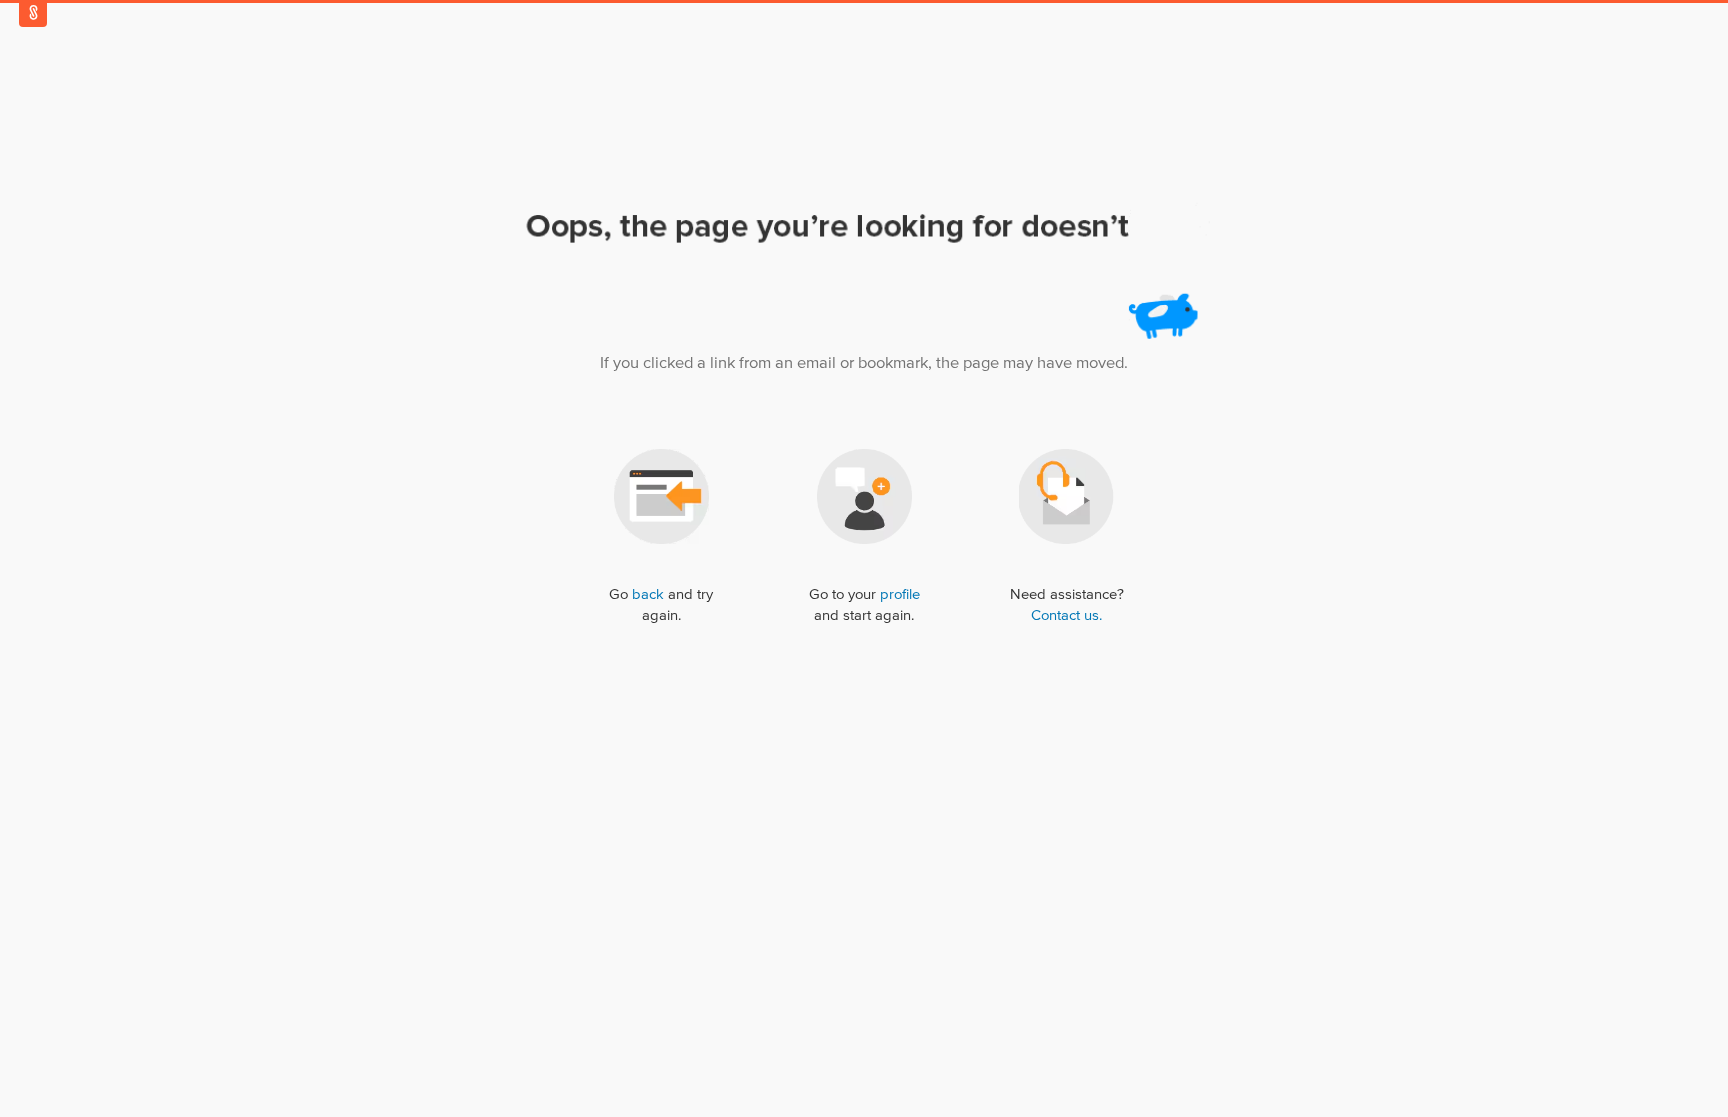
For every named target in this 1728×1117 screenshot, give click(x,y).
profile (900, 594)
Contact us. (1066, 615)
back (648, 594)
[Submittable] (33, 12)
